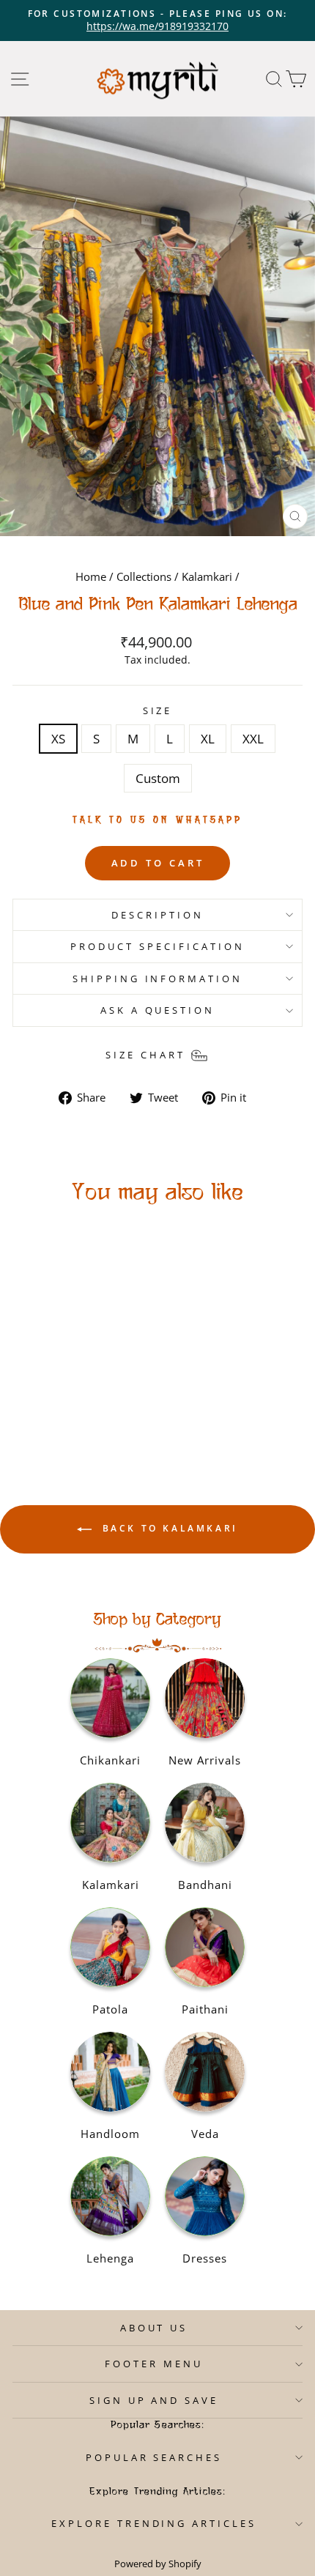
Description (157, 915)
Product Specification (157, 946)
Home (91, 576)
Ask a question (158, 1010)
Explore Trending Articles (154, 2523)
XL (208, 739)
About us (154, 2328)
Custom (158, 778)
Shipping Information (158, 979)
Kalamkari (207, 576)
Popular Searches (154, 2457)
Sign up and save (154, 2400)
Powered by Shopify (158, 2564)
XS (58, 739)
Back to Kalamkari (168, 1529)
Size (158, 710)
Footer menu (154, 2364)
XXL (253, 739)
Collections (144, 576)
